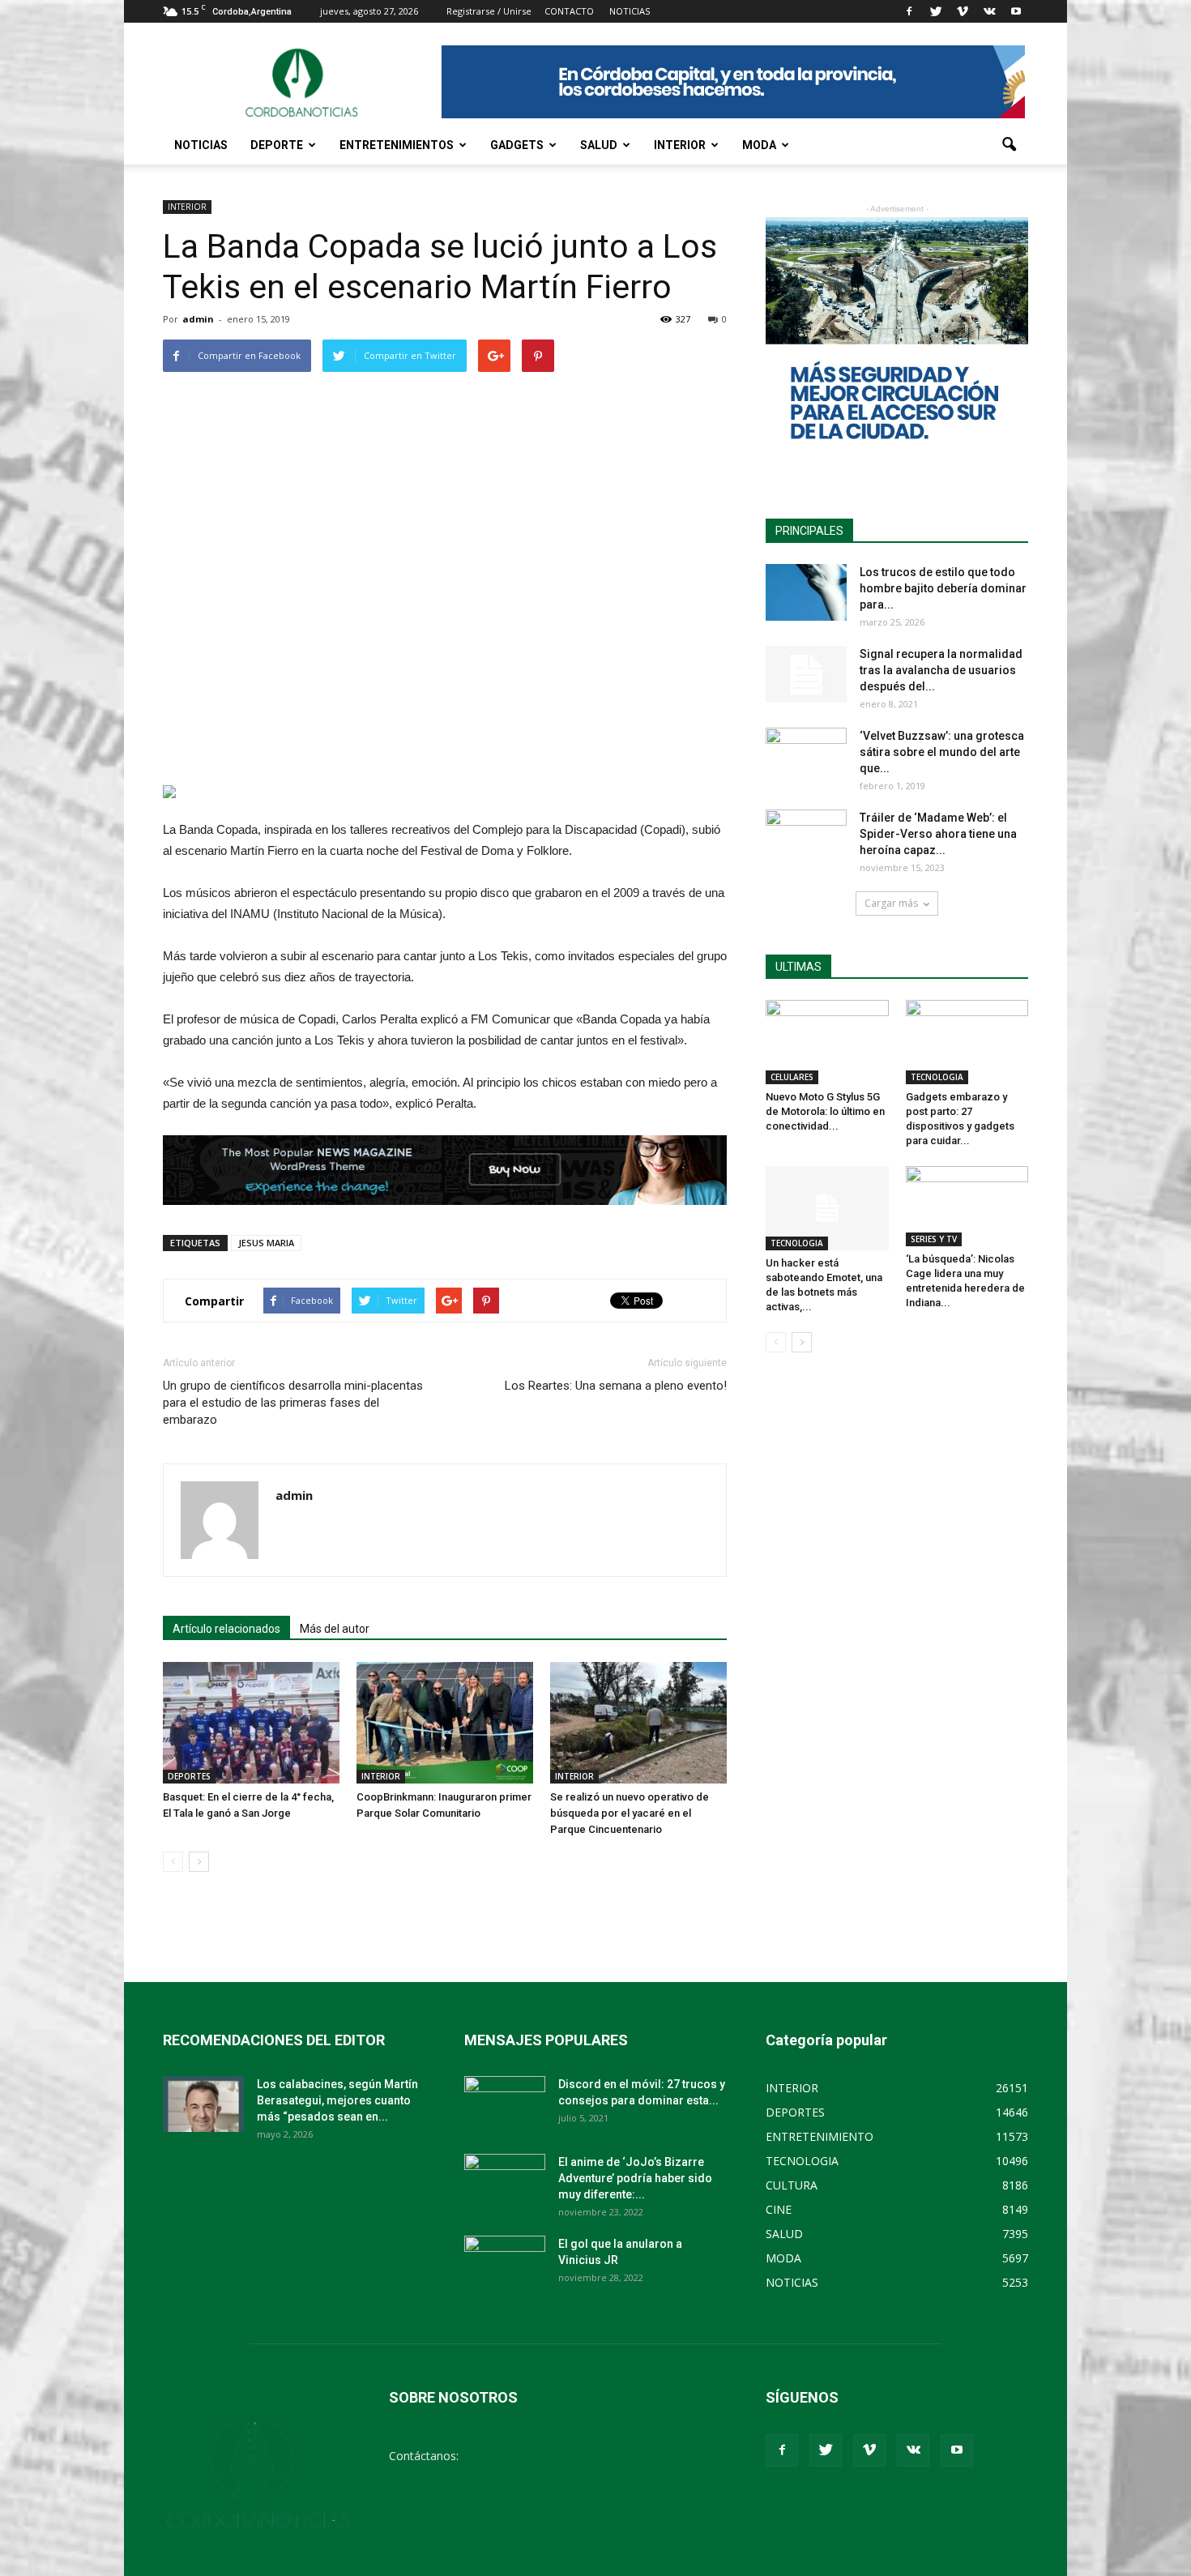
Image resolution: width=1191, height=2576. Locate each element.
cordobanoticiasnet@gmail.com (545, 2456)
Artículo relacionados (226, 1629)
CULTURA (792, 2185)
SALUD (599, 145)
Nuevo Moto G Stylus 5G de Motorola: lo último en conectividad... (825, 1111)
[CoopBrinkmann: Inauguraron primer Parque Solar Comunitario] (445, 1723)
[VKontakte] (989, 11)
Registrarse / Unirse (489, 11)
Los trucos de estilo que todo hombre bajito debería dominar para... (943, 588)
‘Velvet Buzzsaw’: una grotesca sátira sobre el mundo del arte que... (942, 752)
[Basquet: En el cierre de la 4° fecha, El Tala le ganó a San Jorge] (251, 1723)
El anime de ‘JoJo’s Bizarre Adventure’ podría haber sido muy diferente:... (635, 2178)
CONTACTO (569, 11)
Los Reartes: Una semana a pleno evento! (616, 1386)
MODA (759, 145)
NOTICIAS (201, 145)
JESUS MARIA (266, 1243)
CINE (779, 2209)
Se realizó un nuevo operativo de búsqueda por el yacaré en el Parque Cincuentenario (630, 1813)
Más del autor (335, 1629)
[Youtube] (1016, 11)
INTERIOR (680, 145)
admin (198, 319)
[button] (1009, 145)
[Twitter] (936, 11)
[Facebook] (909, 11)
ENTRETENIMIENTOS (397, 145)
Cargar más (891, 903)
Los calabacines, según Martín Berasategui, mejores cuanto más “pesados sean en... (337, 2100)
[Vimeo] (963, 11)
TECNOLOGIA (937, 1077)
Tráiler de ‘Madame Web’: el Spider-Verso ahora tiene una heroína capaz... (938, 834)
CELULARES (792, 1077)
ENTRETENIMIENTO (820, 2136)
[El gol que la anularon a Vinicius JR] (505, 2264)
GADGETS (517, 145)
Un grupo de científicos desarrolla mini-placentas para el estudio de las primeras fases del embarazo (293, 1403)
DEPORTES (189, 1776)
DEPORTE (277, 145)
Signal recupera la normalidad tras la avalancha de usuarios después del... (941, 670)
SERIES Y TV (934, 1239)
